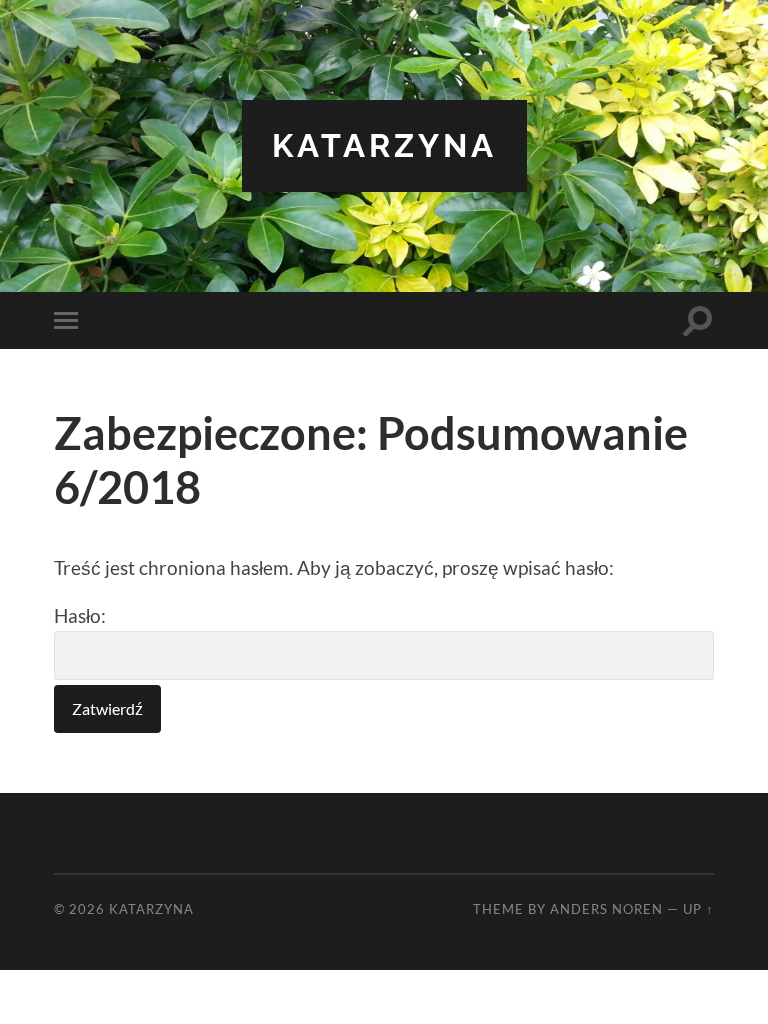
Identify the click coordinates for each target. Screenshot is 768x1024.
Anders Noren (606, 909)
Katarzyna (384, 145)
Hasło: (80, 615)
